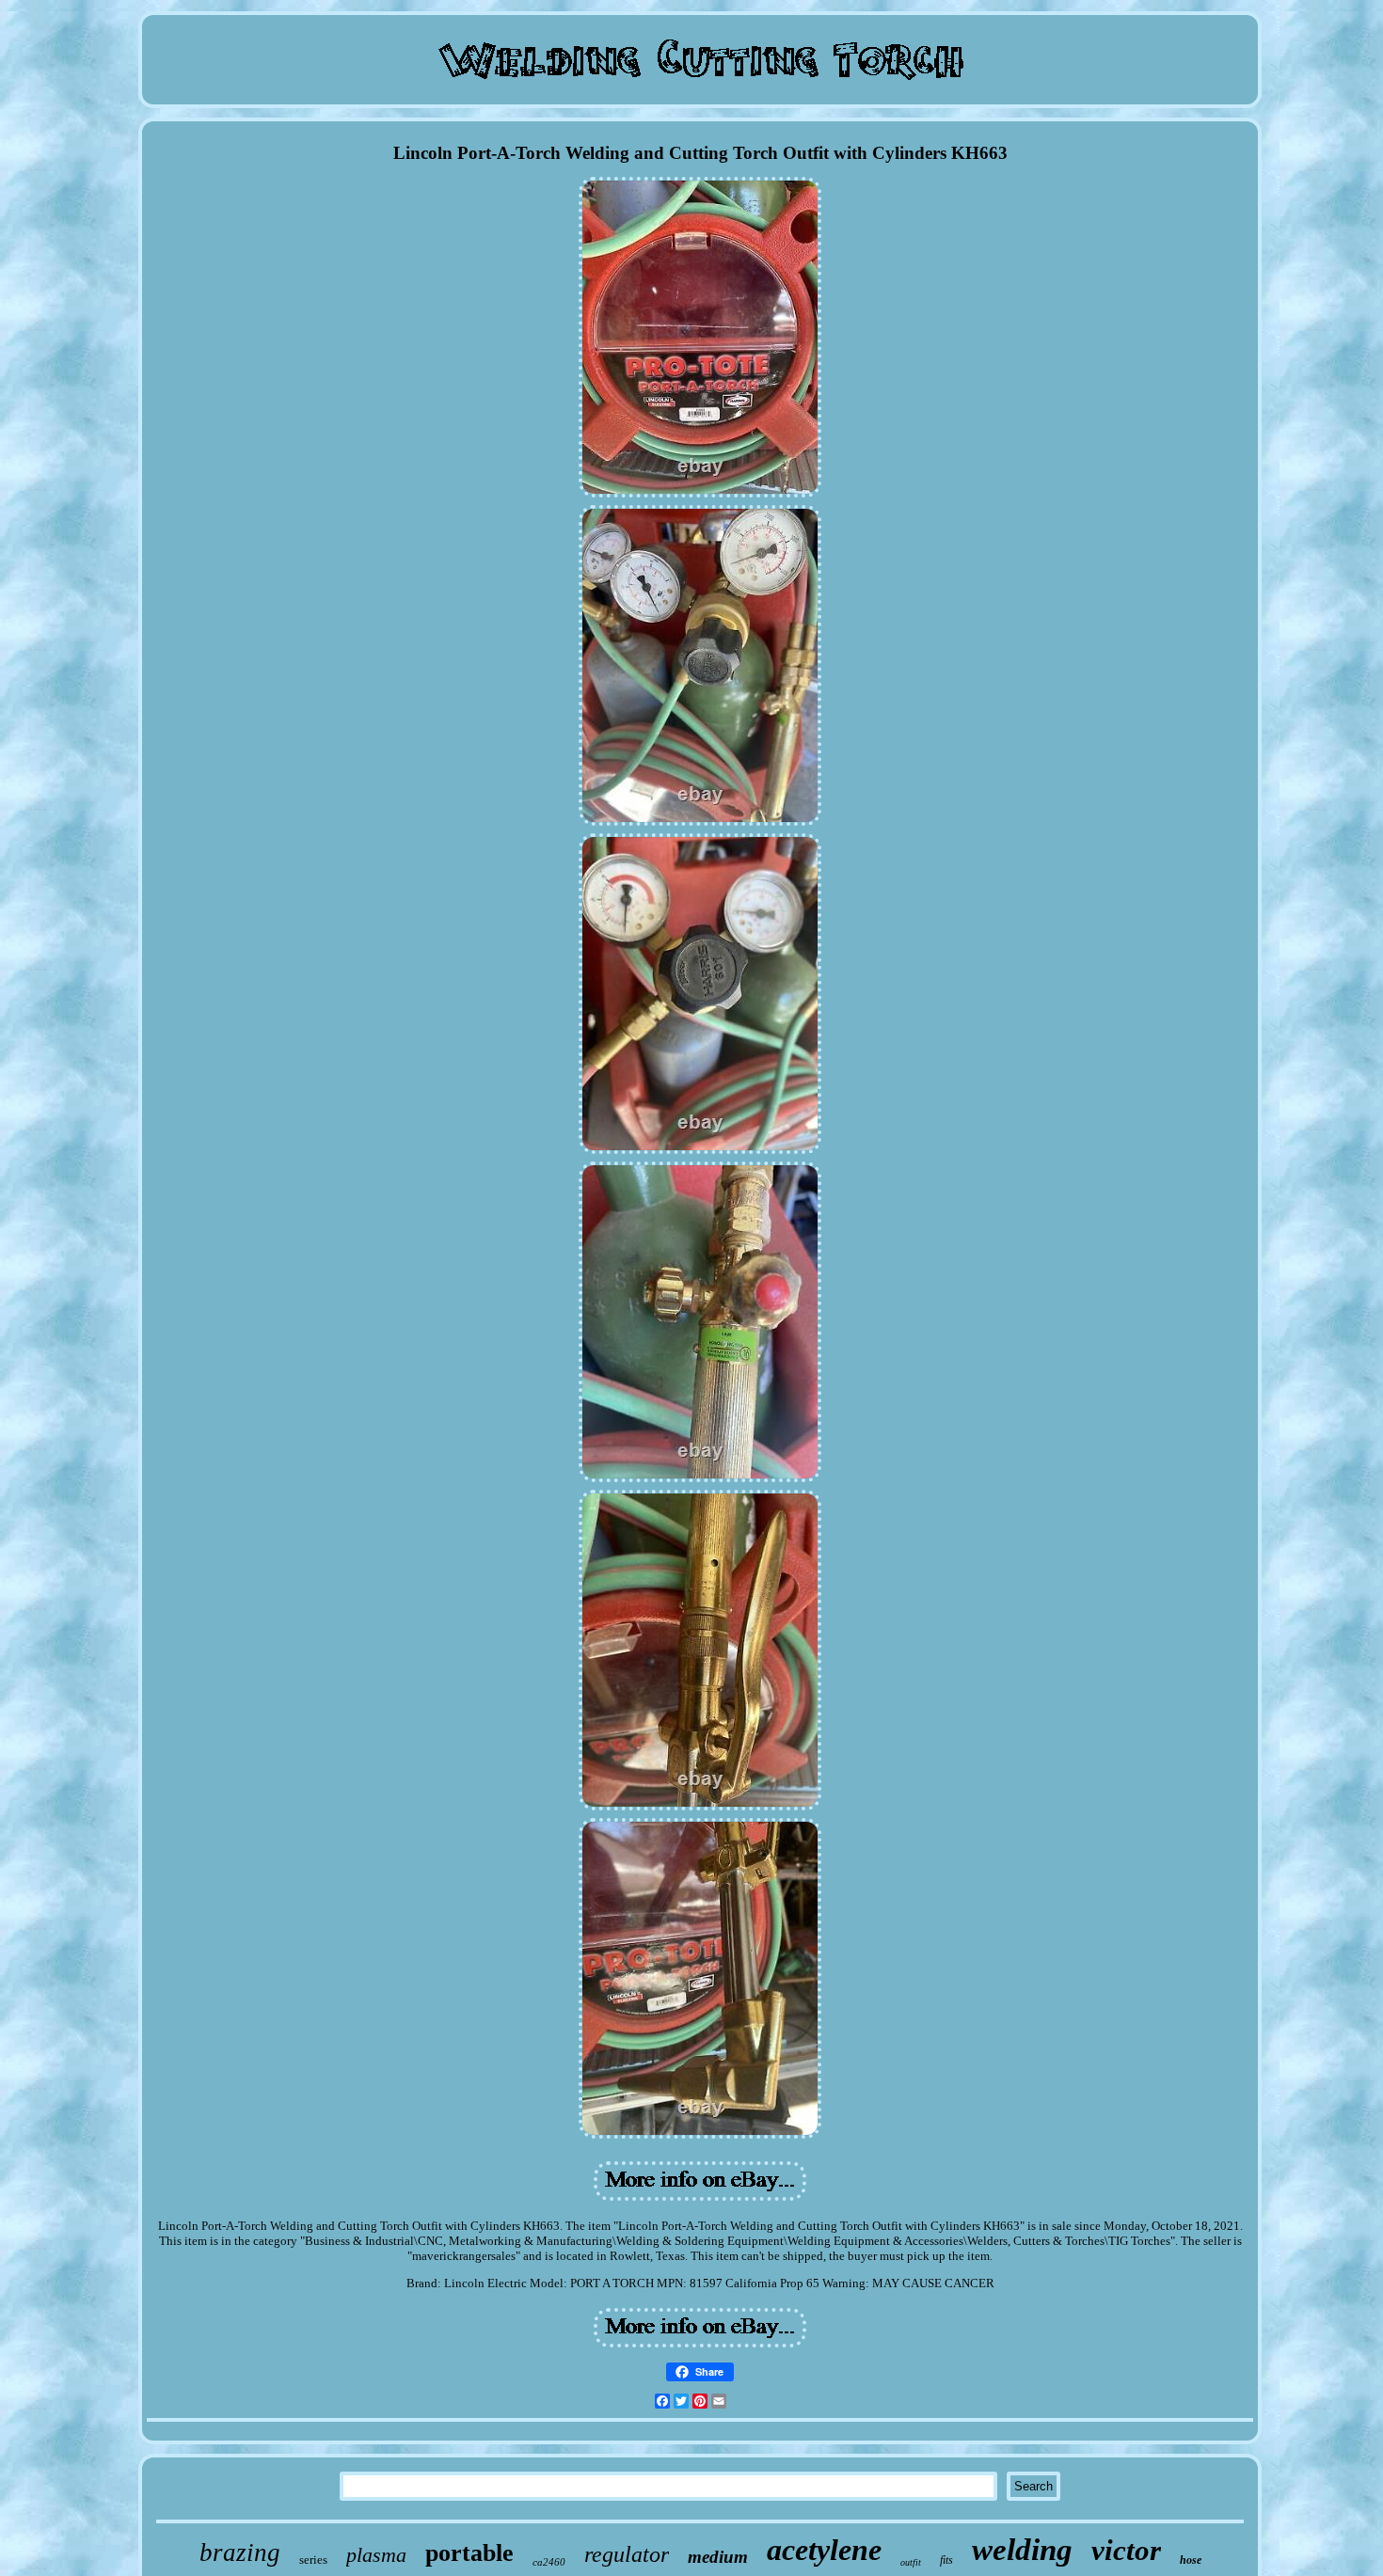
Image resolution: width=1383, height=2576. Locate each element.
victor (1126, 2550)
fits (946, 2560)
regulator (627, 2554)
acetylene (824, 2550)
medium (718, 2557)
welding (1022, 2550)
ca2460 (549, 2562)
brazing (240, 2552)
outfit (911, 2562)
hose (1191, 2560)
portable (469, 2553)
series (313, 2560)
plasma (376, 2555)
